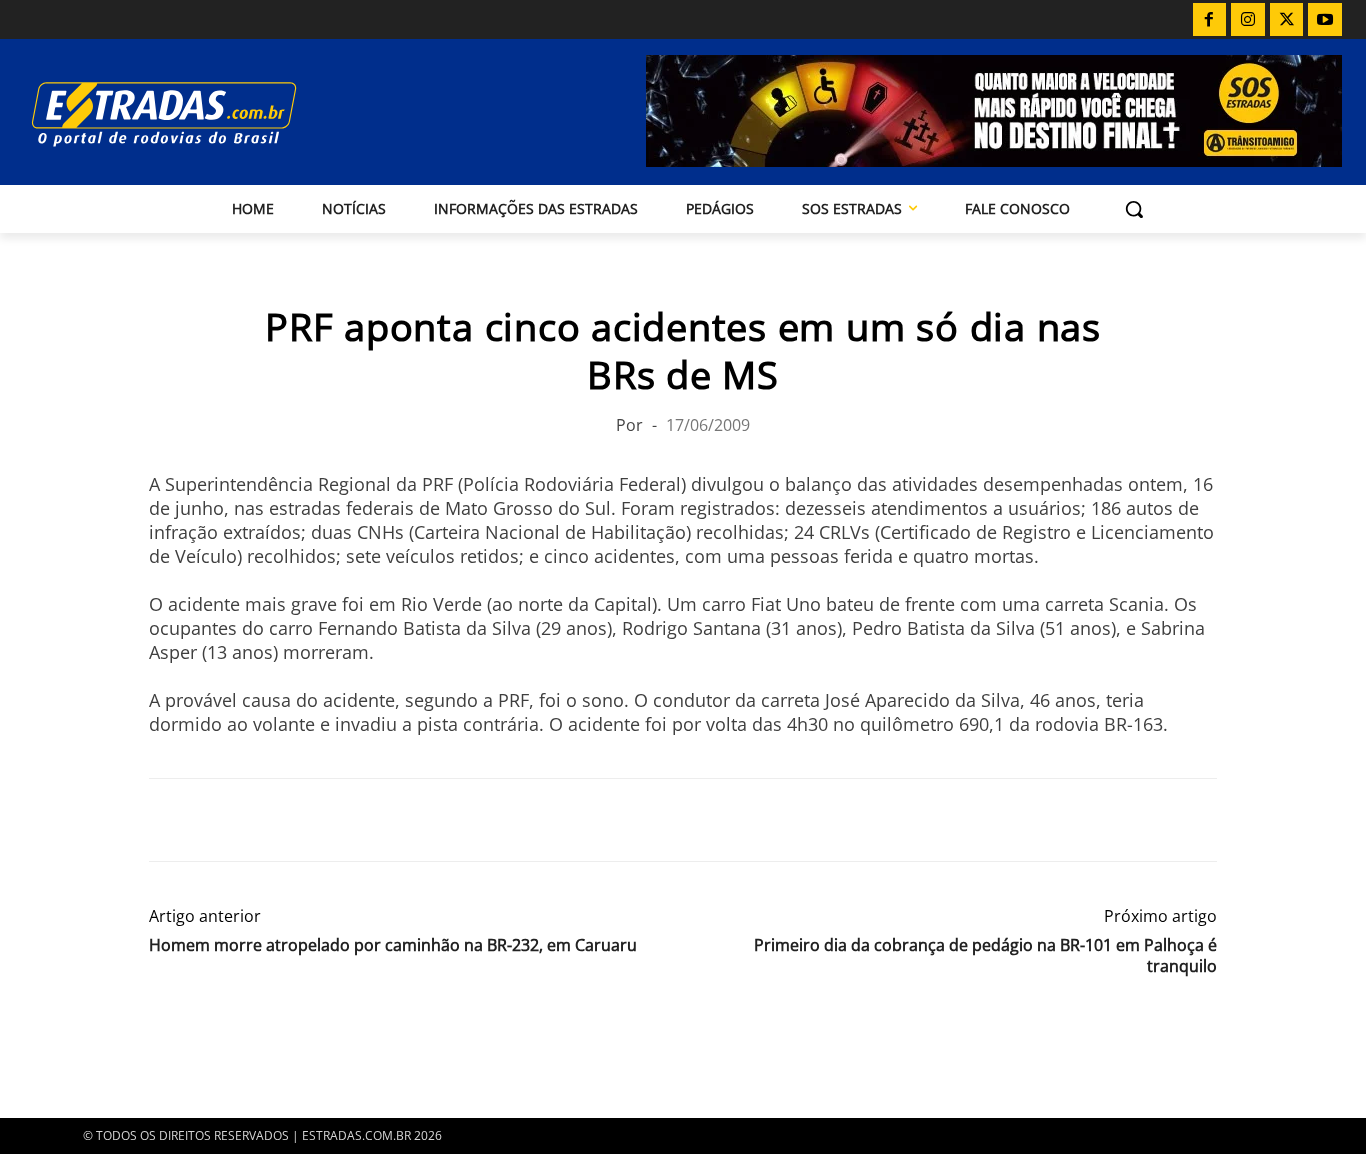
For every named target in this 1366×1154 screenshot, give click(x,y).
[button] (1134, 209)
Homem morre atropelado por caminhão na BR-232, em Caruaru (393, 945)
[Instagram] (1248, 20)
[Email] (307, 820)
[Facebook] (1210, 20)
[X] (1287, 20)
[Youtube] (1325, 20)
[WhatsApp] (261, 820)
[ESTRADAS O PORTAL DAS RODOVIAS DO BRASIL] (221, 113)
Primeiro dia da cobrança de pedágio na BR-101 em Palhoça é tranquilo (985, 956)
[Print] (353, 820)
